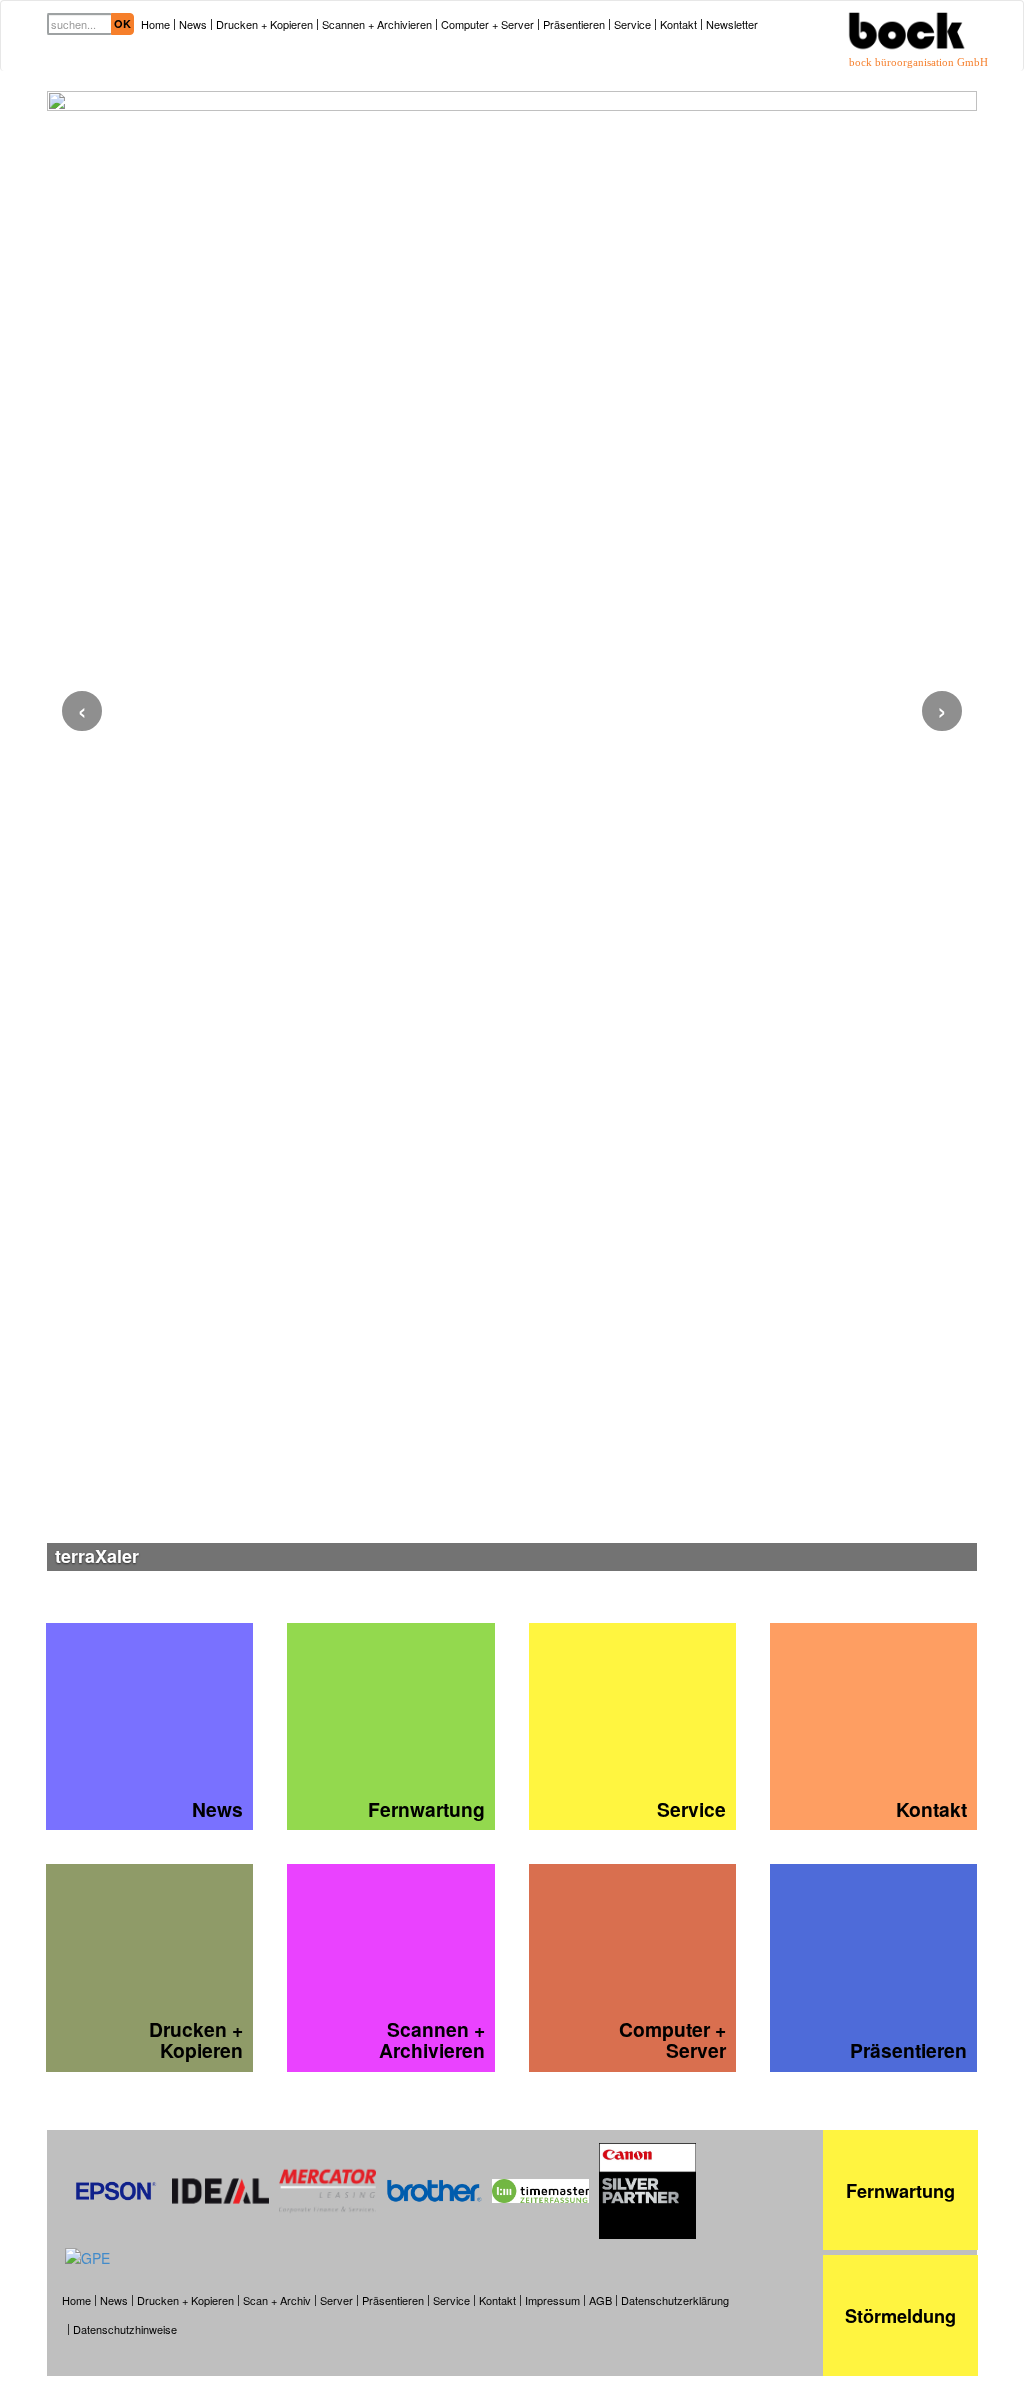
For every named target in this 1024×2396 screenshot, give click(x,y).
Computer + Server (487, 24)
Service (632, 24)
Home (155, 24)
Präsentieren (574, 24)
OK (122, 23)
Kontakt (678, 24)
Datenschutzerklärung (675, 2300)
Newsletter (732, 24)
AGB (600, 2300)
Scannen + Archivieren (377, 24)
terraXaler (97, 1556)
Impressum (552, 2300)
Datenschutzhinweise (125, 2329)
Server (336, 2300)
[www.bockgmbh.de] (907, 16)
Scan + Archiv (277, 2300)
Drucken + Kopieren (264, 24)
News (193, 24)
